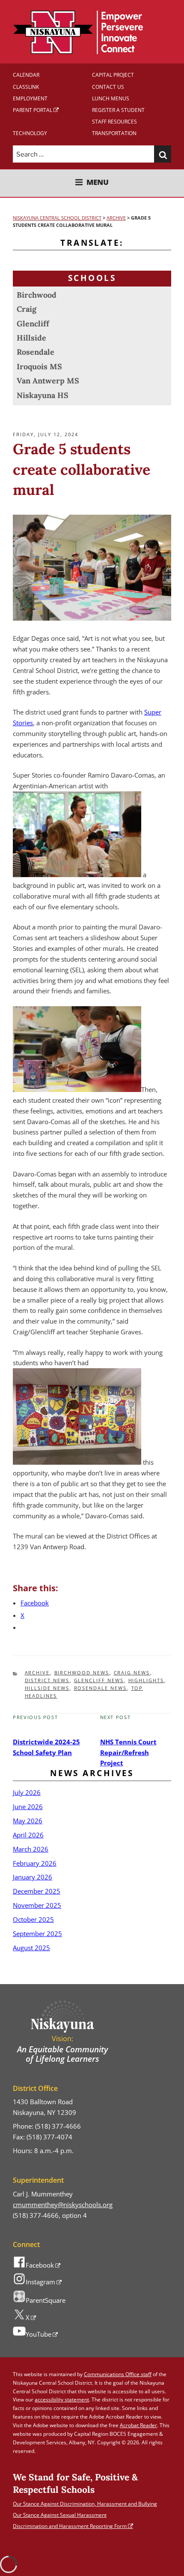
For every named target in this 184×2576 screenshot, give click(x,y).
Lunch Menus (111, 98)
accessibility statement (62, 2400)
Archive (37, 1673)
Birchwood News (82, 1673)
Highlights (146, 1680)
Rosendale (36, 352)
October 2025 (33, 1919)
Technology (30, 133)
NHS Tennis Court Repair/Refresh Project (128, 1753)
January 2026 (33, 1877)
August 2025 (31, 1948)
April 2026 (28, 1835)
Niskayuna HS (43, 395)
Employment (30, 98)
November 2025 (37, 1905)
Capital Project (113, 75)
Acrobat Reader (138, 2425)
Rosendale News (101, 1688)
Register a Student (118, 110)
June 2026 (28, 1807)
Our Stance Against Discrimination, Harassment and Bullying (85, 2504)
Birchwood (37, 295)
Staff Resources (114, 122)
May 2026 (28, 1821)
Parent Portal (33, 110)
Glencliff (33, 324)
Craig (27, 309)
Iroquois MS (39, 366)
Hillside (31, 338)
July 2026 (27, 1792)
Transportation (114, 133)
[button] (163, 154)
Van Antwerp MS (48, 381)
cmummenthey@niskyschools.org (63, 2205)
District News (47, 1680)
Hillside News (47, 1688)
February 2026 (35, 1863)
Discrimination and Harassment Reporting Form (70, 2526)
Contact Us (108, 87)
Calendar (26, 75)
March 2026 (31, 1849)
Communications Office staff (118, 2374)
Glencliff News (99, 1680)
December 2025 (37, 1891)
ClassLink (26, 87)
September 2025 (37, 1934)
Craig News (132, 1673)
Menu (98, 182)
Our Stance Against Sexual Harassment (60, 2515)
